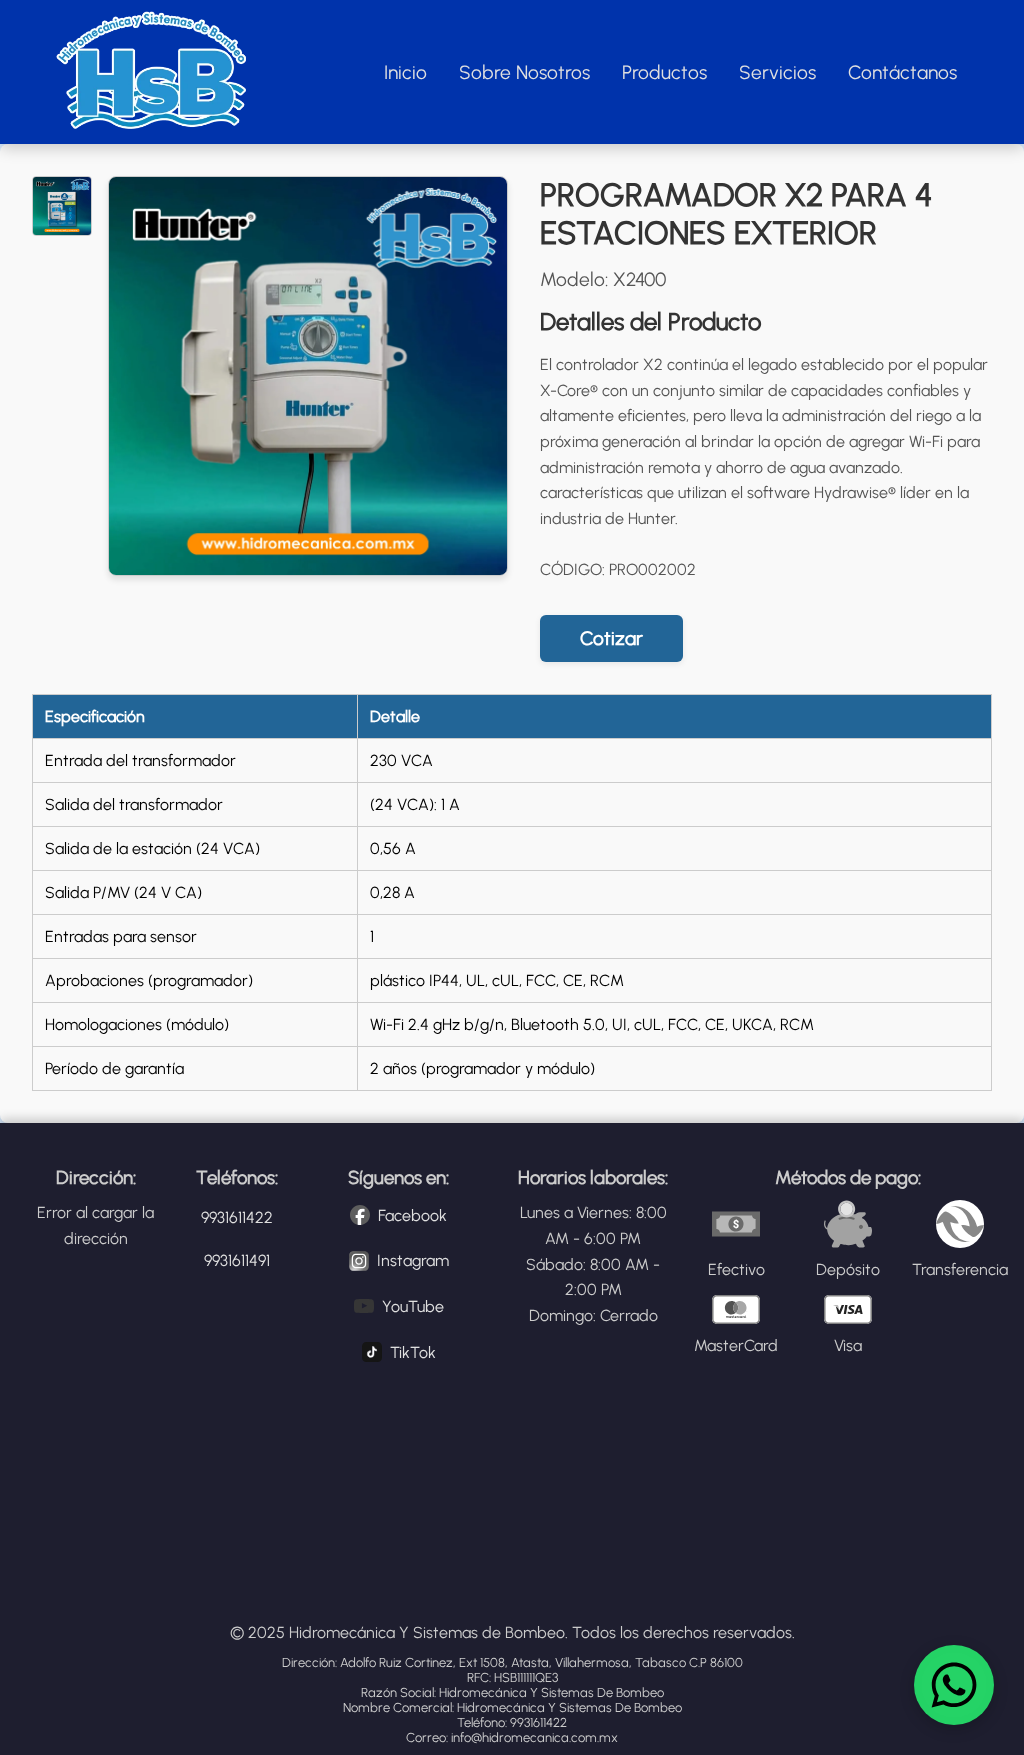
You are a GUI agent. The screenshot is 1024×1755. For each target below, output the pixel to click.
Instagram (413, 1260)
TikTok (413, 1352)
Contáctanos (902, 72)
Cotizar (611, 638)
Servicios (777, 72)
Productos (664, 72)
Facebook (412, 1215)
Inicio (405, 72)
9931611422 (237, 1217)
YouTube (413, 1306)
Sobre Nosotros (524, 72)
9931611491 (237, 1260)
